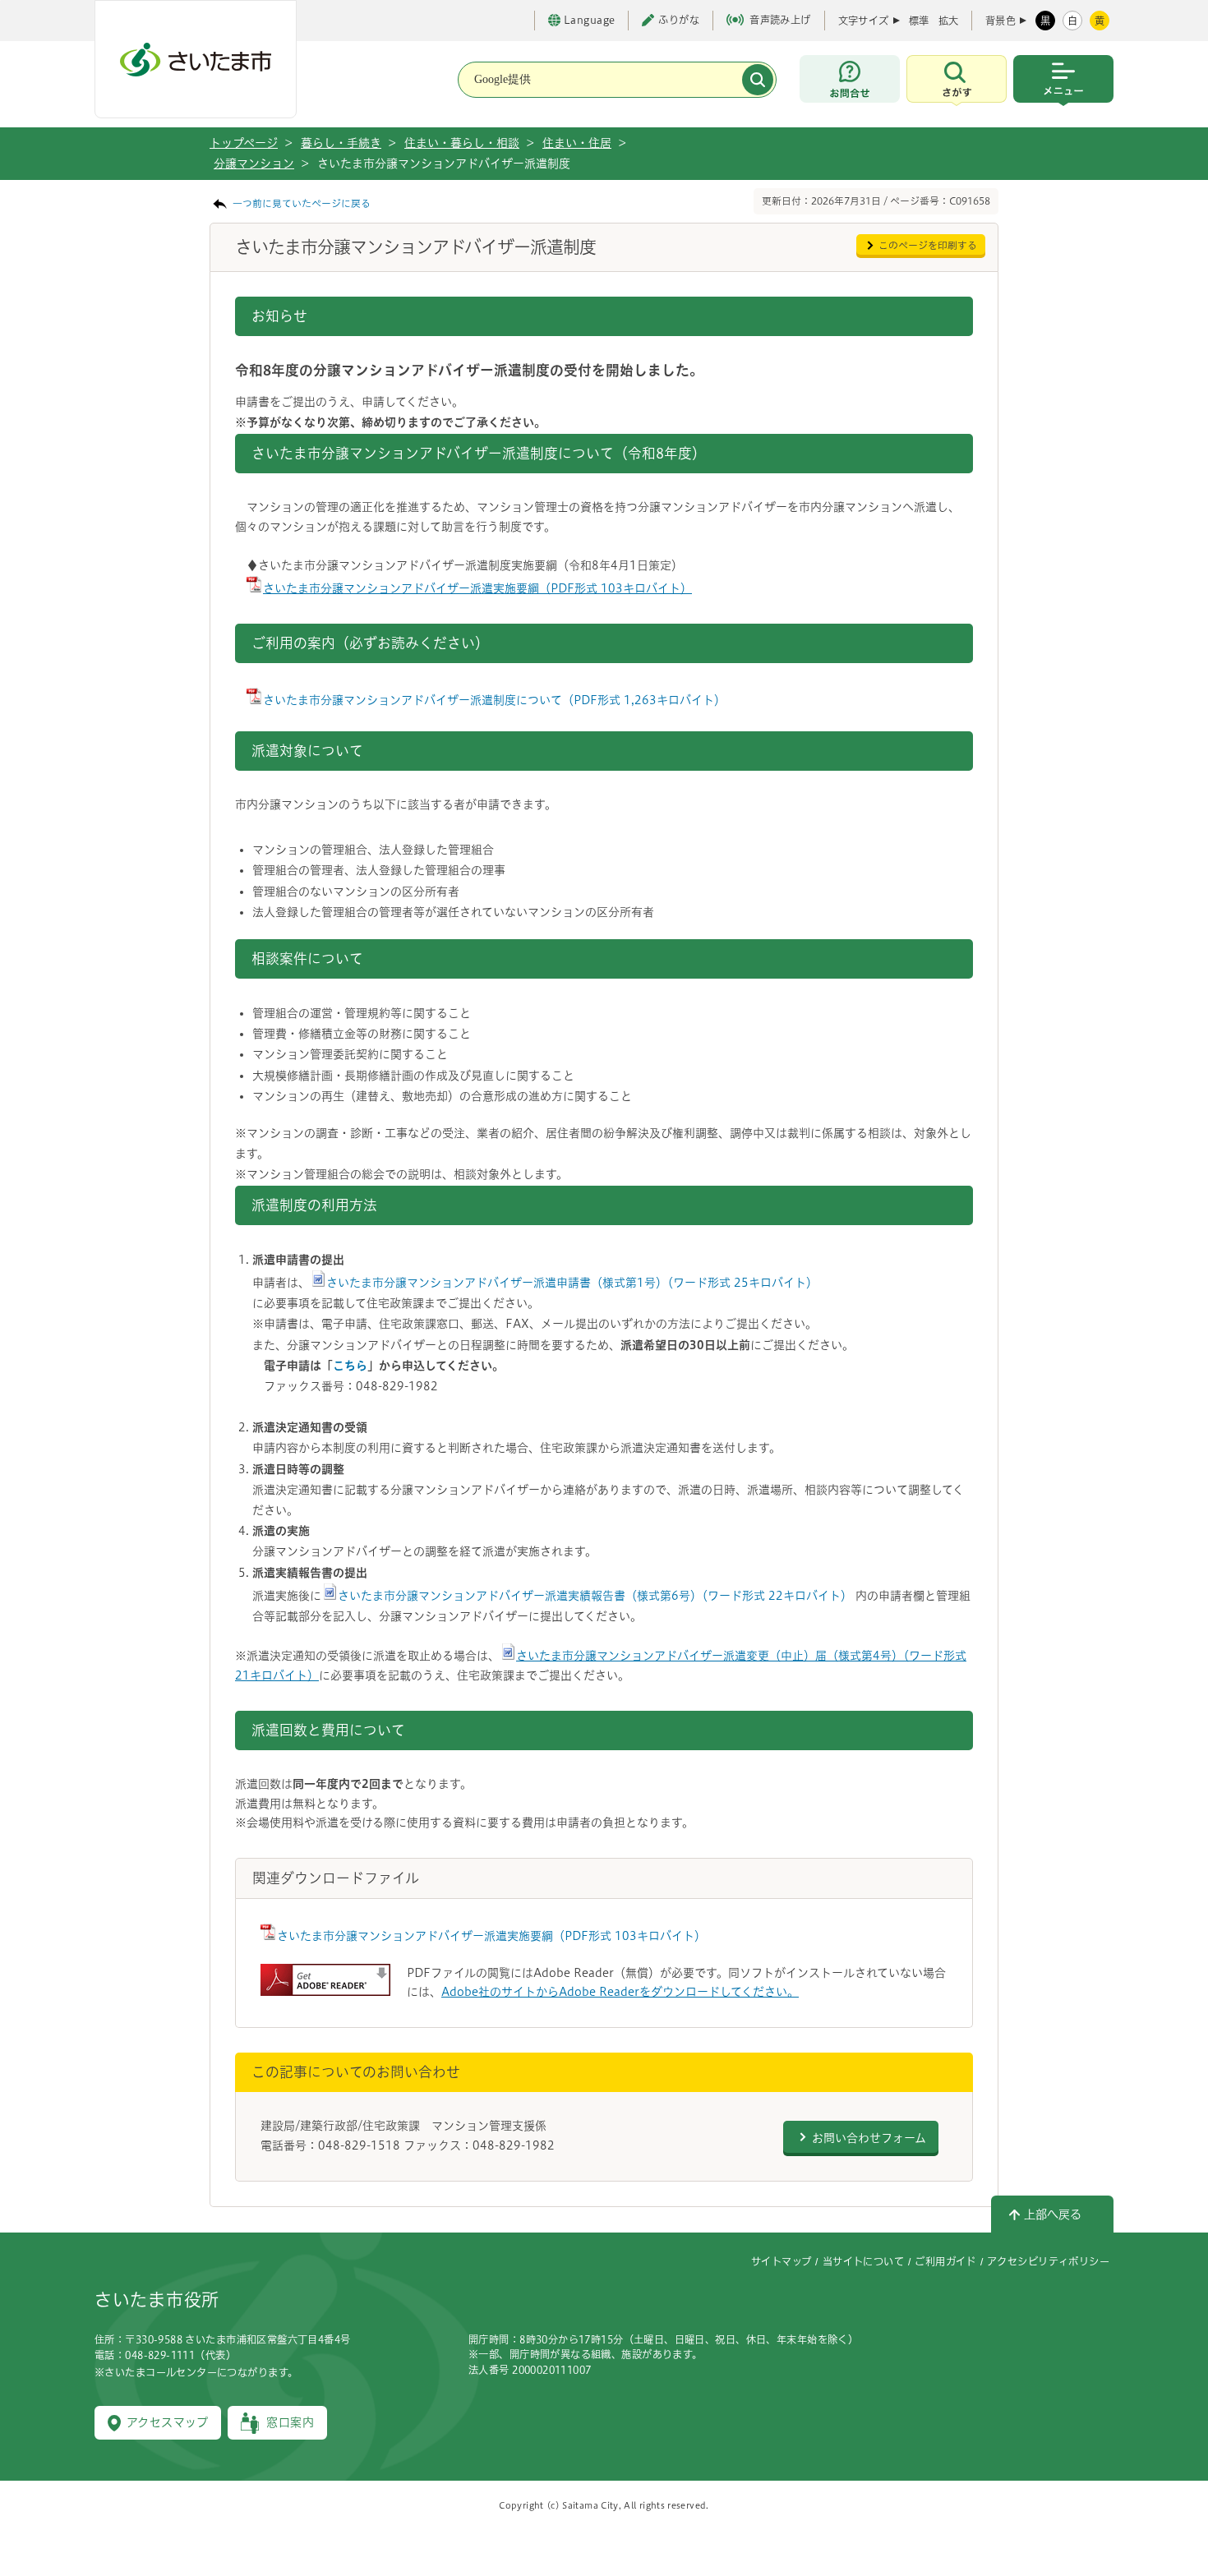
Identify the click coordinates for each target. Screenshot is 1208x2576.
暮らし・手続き (341, 143)
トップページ (244, 143)
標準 (919, 21)
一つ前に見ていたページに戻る (302, 203)
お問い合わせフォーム (869, 2138)
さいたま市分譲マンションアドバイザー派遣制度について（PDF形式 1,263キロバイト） (494, 700)
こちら (350, 1366)
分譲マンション (254, 164)
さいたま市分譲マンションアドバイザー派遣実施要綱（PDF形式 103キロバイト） (477, 588)
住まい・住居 (577, 143)
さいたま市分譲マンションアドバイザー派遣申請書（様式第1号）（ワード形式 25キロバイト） (572, 1283)
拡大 (948, 21)
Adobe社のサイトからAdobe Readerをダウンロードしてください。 (620, 1992)
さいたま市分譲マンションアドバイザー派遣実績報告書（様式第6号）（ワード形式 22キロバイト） (595, 1596)
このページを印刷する (928, 245)
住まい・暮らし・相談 (462, 143)
